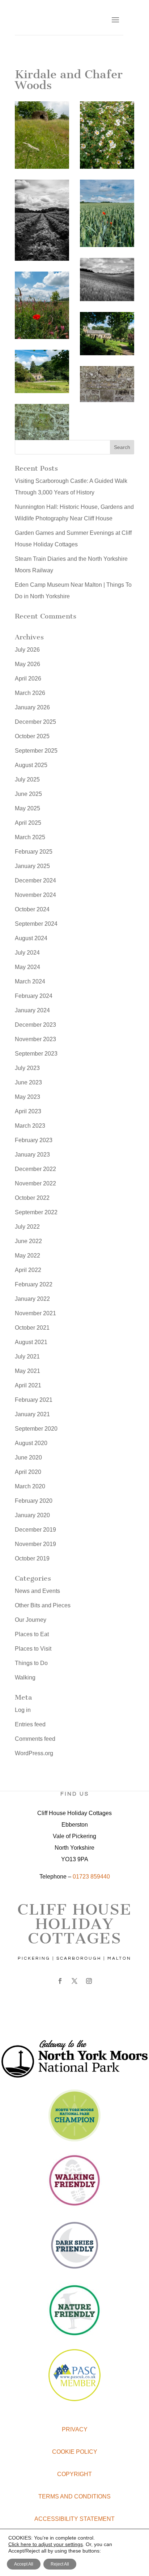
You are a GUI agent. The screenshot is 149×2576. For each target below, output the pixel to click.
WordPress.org (34, 1753)
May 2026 (27, 664)
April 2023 (28, 1111)
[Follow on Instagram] (89, 1981)
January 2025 (32, 866)
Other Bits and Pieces (43, 1605)
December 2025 (35, 722)
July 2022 (27, 1227)
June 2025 (28, 794)
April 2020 (28, 1472)
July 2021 (27, 1357)
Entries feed (30, 1724)
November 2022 (35, 1183)
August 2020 (31, 1443)
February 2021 (34, 1400)
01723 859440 (91, 1877)
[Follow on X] (74, 1981)
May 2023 (27, 1097)
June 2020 (28, 1457)
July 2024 (27, 953)
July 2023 (27, 1068)
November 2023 (35, 1039)
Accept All (24, 2564)
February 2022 (34, 1284)
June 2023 (28, 1082)
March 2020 (30, 1486)
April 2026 (28, 679)
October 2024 (32, 909)
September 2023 (36, 1054)
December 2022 (35, 1169)
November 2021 (35, 1313)
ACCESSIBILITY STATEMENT (74, 2519)
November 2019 (35, 1544)
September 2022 (36, 1212)
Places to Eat (32, 1634)
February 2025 (34, 852)
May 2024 (27, 967)
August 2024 (31, 938)
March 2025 (30, 837)
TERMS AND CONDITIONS (74, 2496)
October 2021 (32, 1328)
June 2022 (28, 1241)
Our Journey (31, 1620)
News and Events (37, 1591)
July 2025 (27, 780)
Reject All (60, 2564)
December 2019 (35, 1530)
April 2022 (28, 1270)
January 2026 (32, 707)
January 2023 (32, 1155)
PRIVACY (75, 2429)
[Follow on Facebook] (60, 1981)
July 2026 (27, 650)
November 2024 (35, 895)
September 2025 (36, 751)
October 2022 (32, 1198)
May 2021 (27, 1371)
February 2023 (34, 1140)
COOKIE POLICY (75, 2452)
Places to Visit (33, 1649)
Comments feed (35, 1739)
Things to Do (31, 1663)
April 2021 (28, 1385)
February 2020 (34, 1501)
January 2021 (32, 1414)
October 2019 (32, 1558)
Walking (25, 1677)
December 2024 (35, 880)
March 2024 (30, 981)
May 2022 (27, 1256)
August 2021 (31, 1342)
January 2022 (32, 1299)
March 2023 (30, 1126)
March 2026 (30, 693)
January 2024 (32, 1010)
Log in (23, 1710)
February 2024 (34, 996)
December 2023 (35, 1025)
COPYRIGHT (74, 2474)
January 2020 (32, 1515)
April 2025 (28, 823)
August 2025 (31, 765)
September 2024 (36, 924)
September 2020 (36, 1429)
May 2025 (27, 808)
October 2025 (32, 736)
